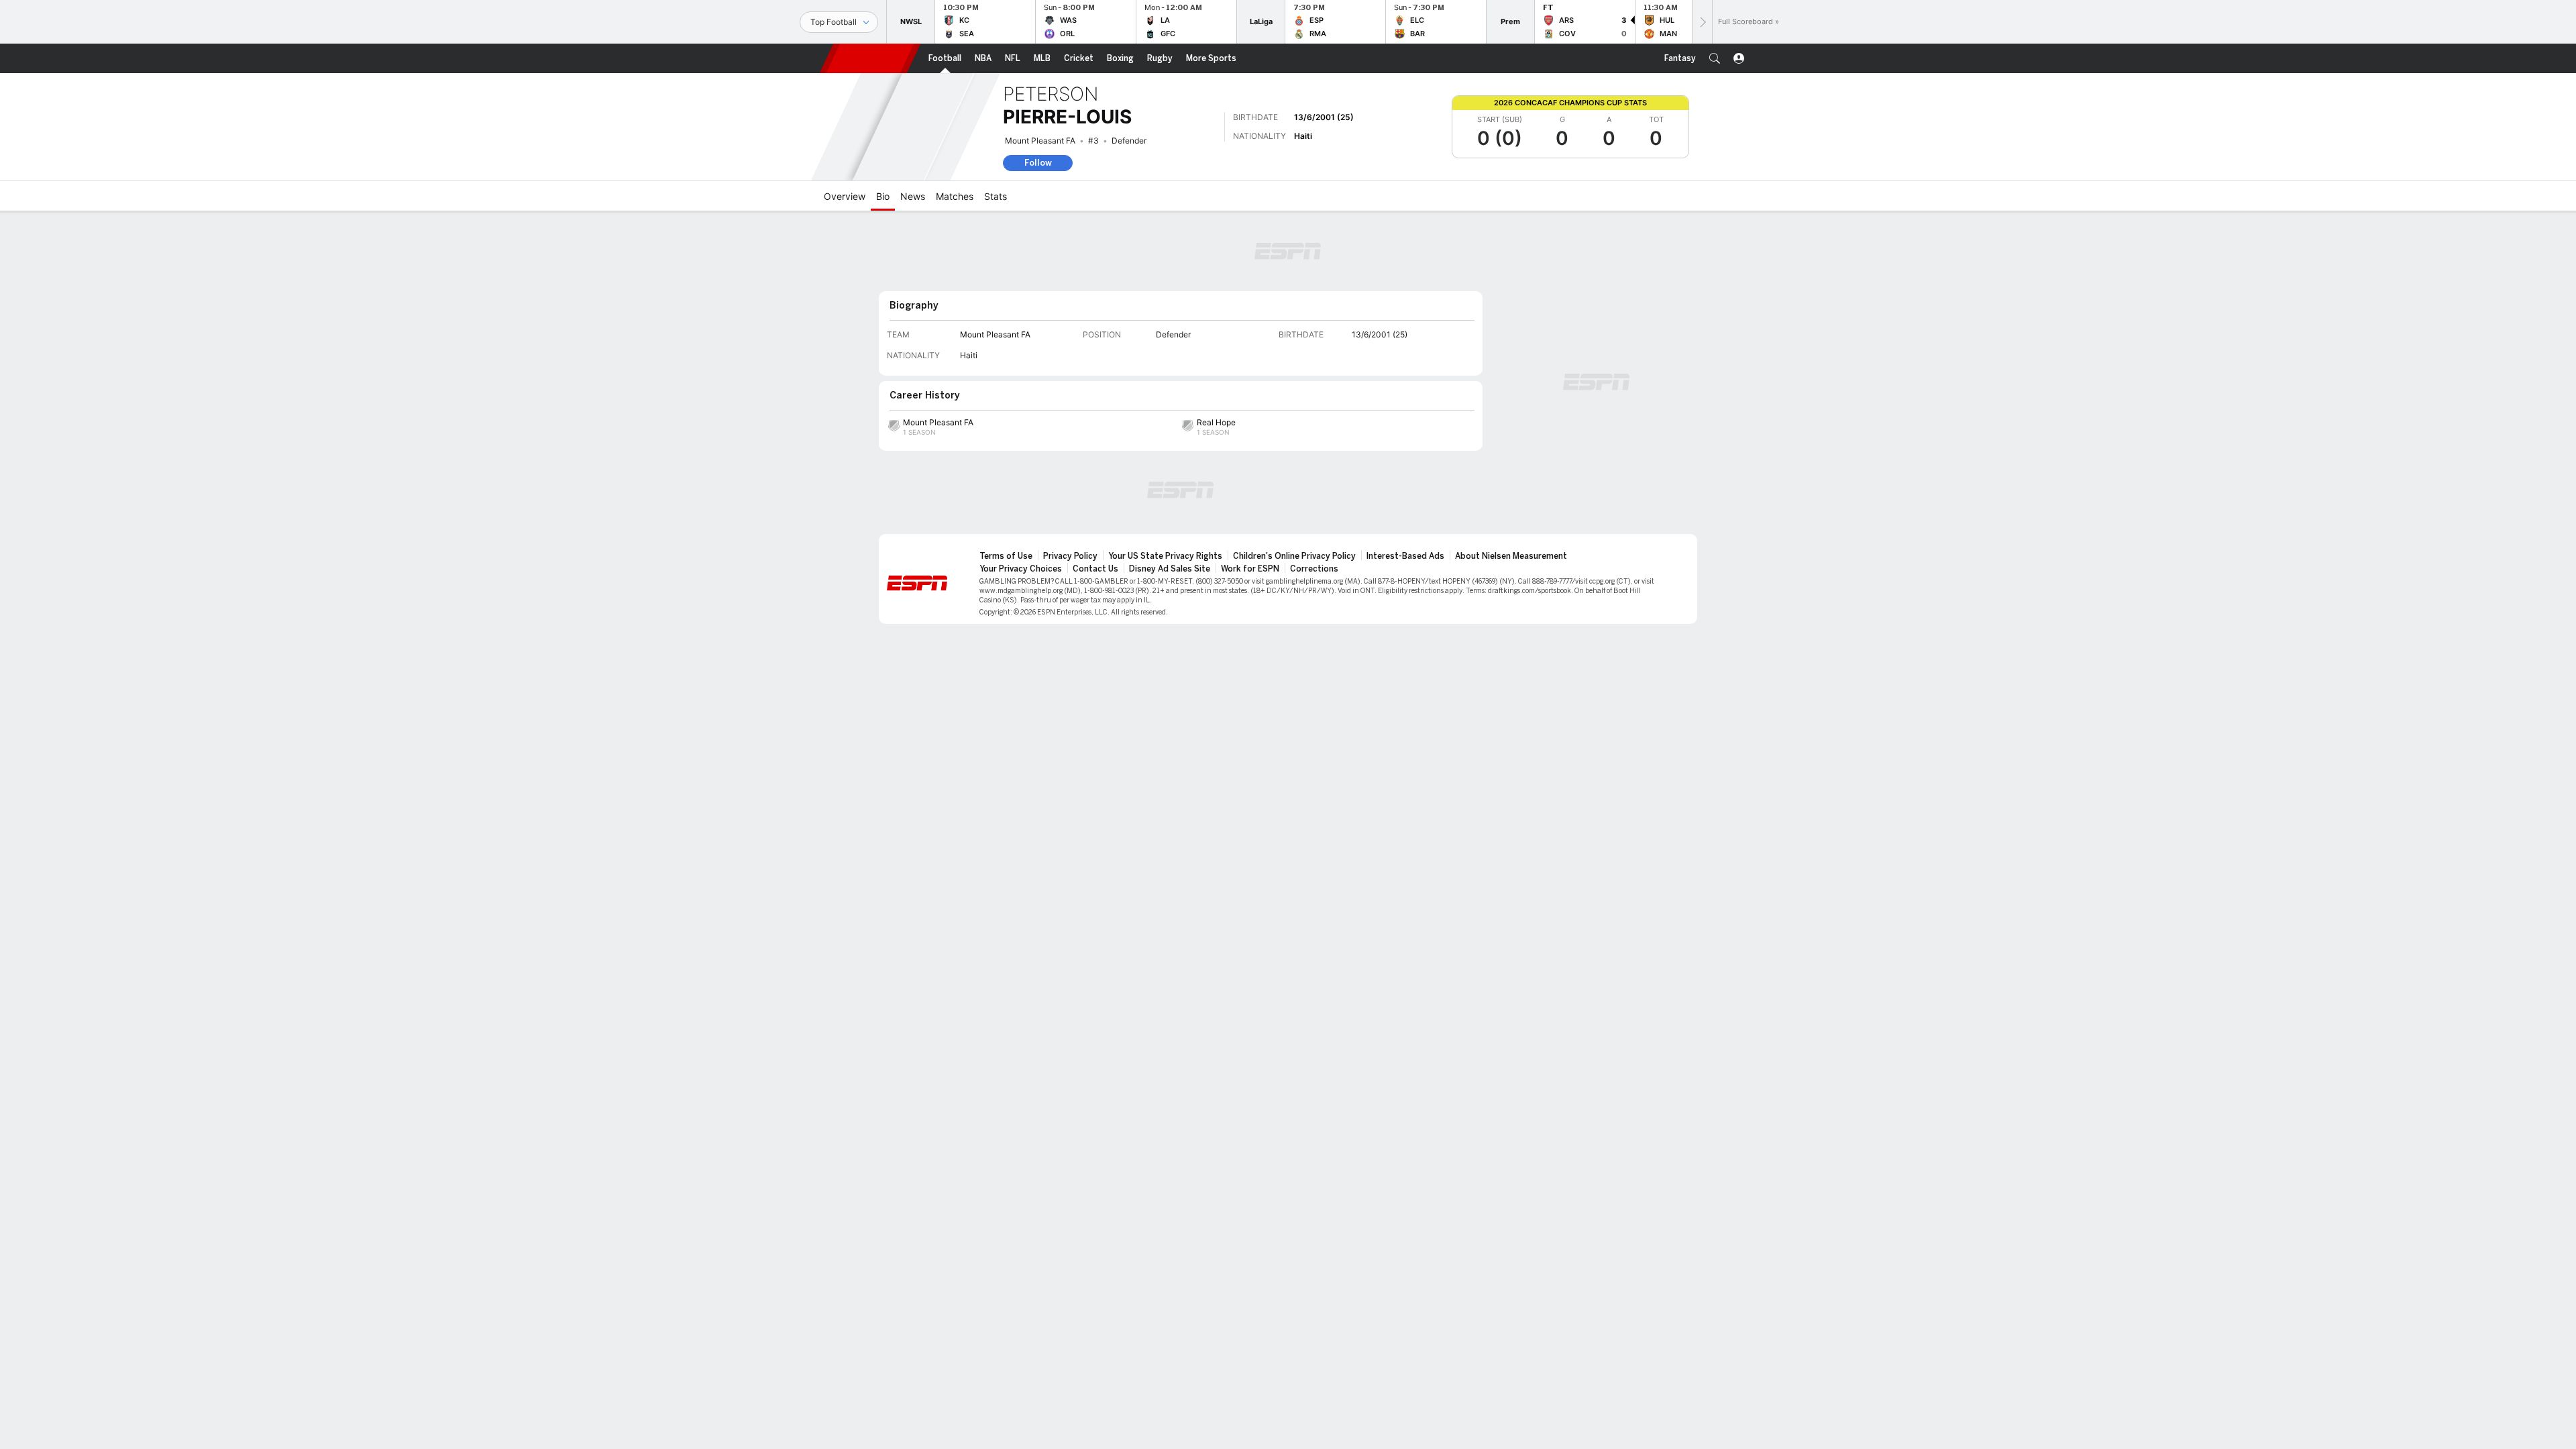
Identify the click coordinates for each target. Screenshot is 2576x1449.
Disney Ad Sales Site (1170, 569)
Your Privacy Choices (1021, 569)
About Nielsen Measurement (1511, 556)
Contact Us (1095, 569)
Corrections (1314, 569)
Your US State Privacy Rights (1165, 556)
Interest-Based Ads (1405, 556)
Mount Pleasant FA (1040, 141)
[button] (1715, 58)
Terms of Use (1006, 556)
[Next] (1702, 22)
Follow (1038, 163)
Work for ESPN (1250, 569)
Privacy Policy (1070, 556)
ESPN (870, 58)
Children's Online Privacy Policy (1294, 556)
